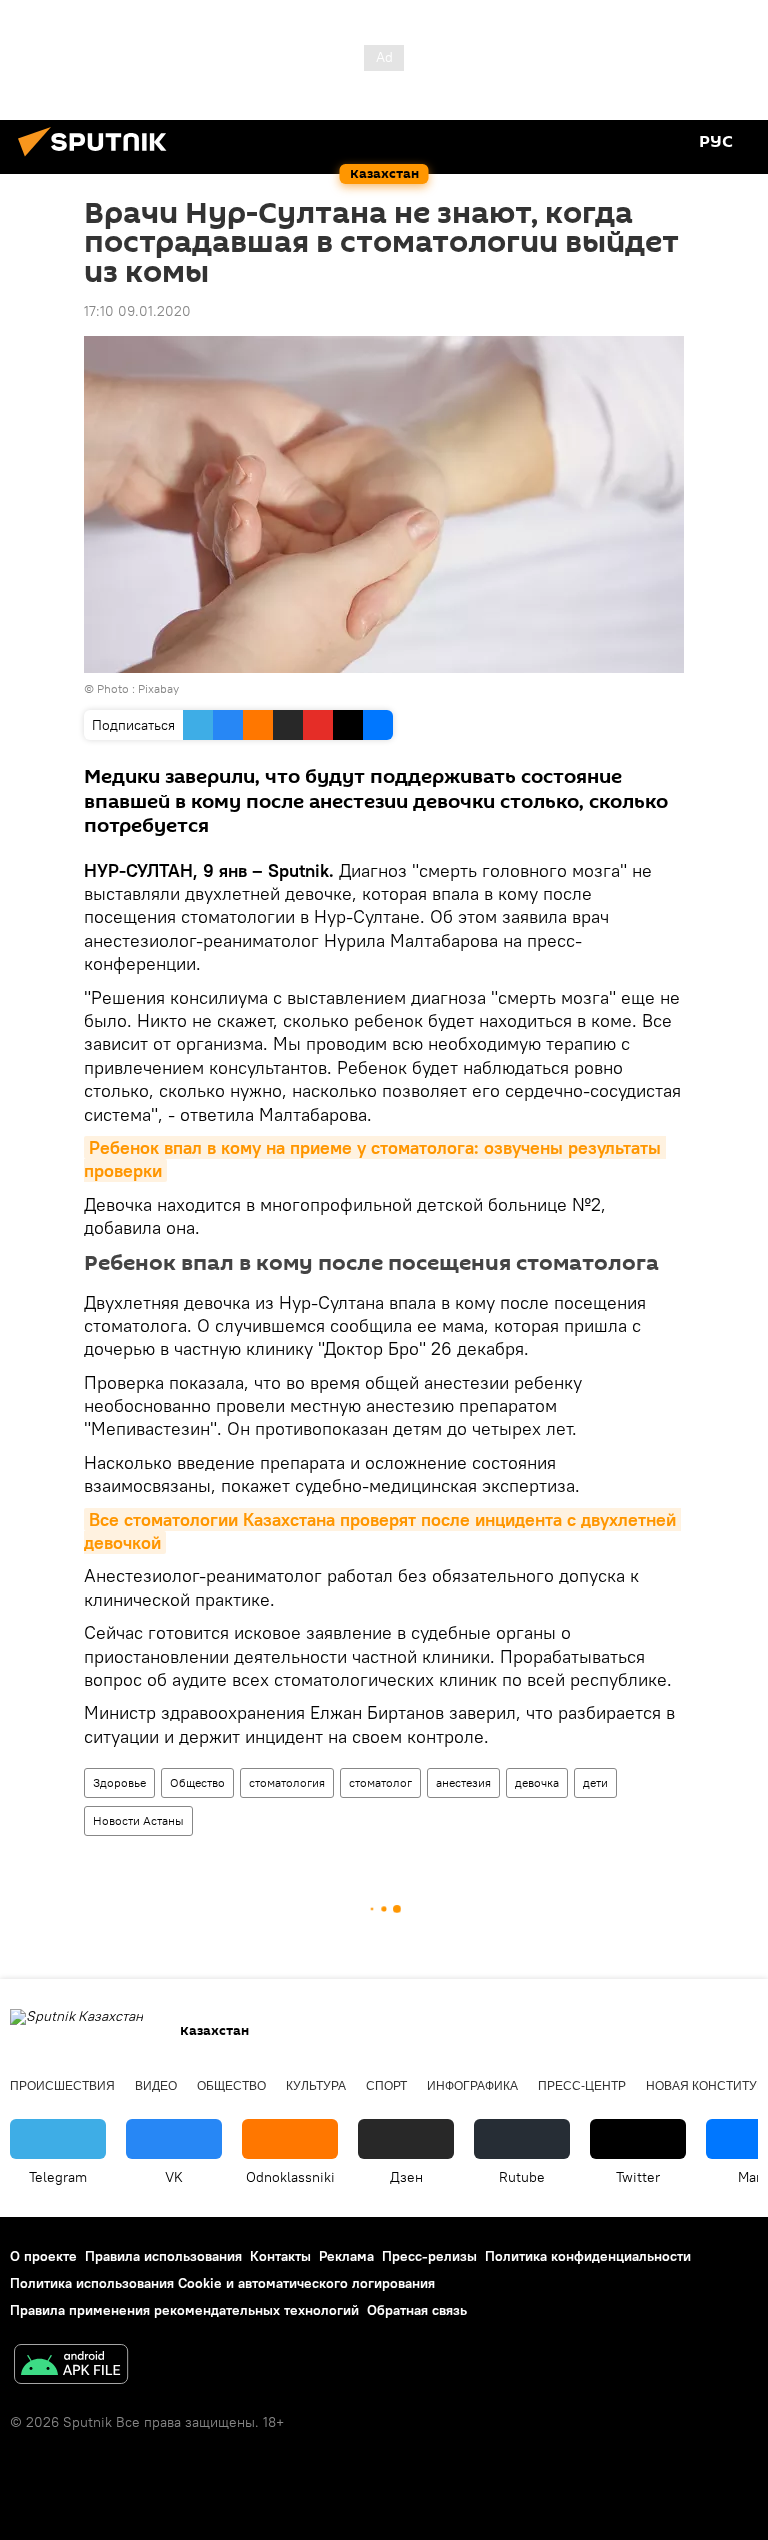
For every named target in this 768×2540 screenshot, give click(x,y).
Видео (156, 2086)
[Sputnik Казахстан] (98, 159)
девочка (537, 1782)
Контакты (280, 2256)
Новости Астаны (138, 1820)
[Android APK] (71, 2366)
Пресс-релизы (429, 2256)
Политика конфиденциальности (588, 2256)
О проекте (43, 2256)
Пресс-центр (582, 2086)
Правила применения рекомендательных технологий (184, 2310)
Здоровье (119, 1782)
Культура (316, 2086)
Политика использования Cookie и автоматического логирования (222, 2283)
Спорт (386, 2086)
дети (595, 1782)
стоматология (287, 1782)
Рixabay (158, 688)
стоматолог (380, 1782)
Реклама (346, 2256)
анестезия (463, 1782)
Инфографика (472, 2086)
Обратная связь (417, 2310)
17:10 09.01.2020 (137, 311)
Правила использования (163, 2256)
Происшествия (62, 2086)
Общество (197, 1782)
